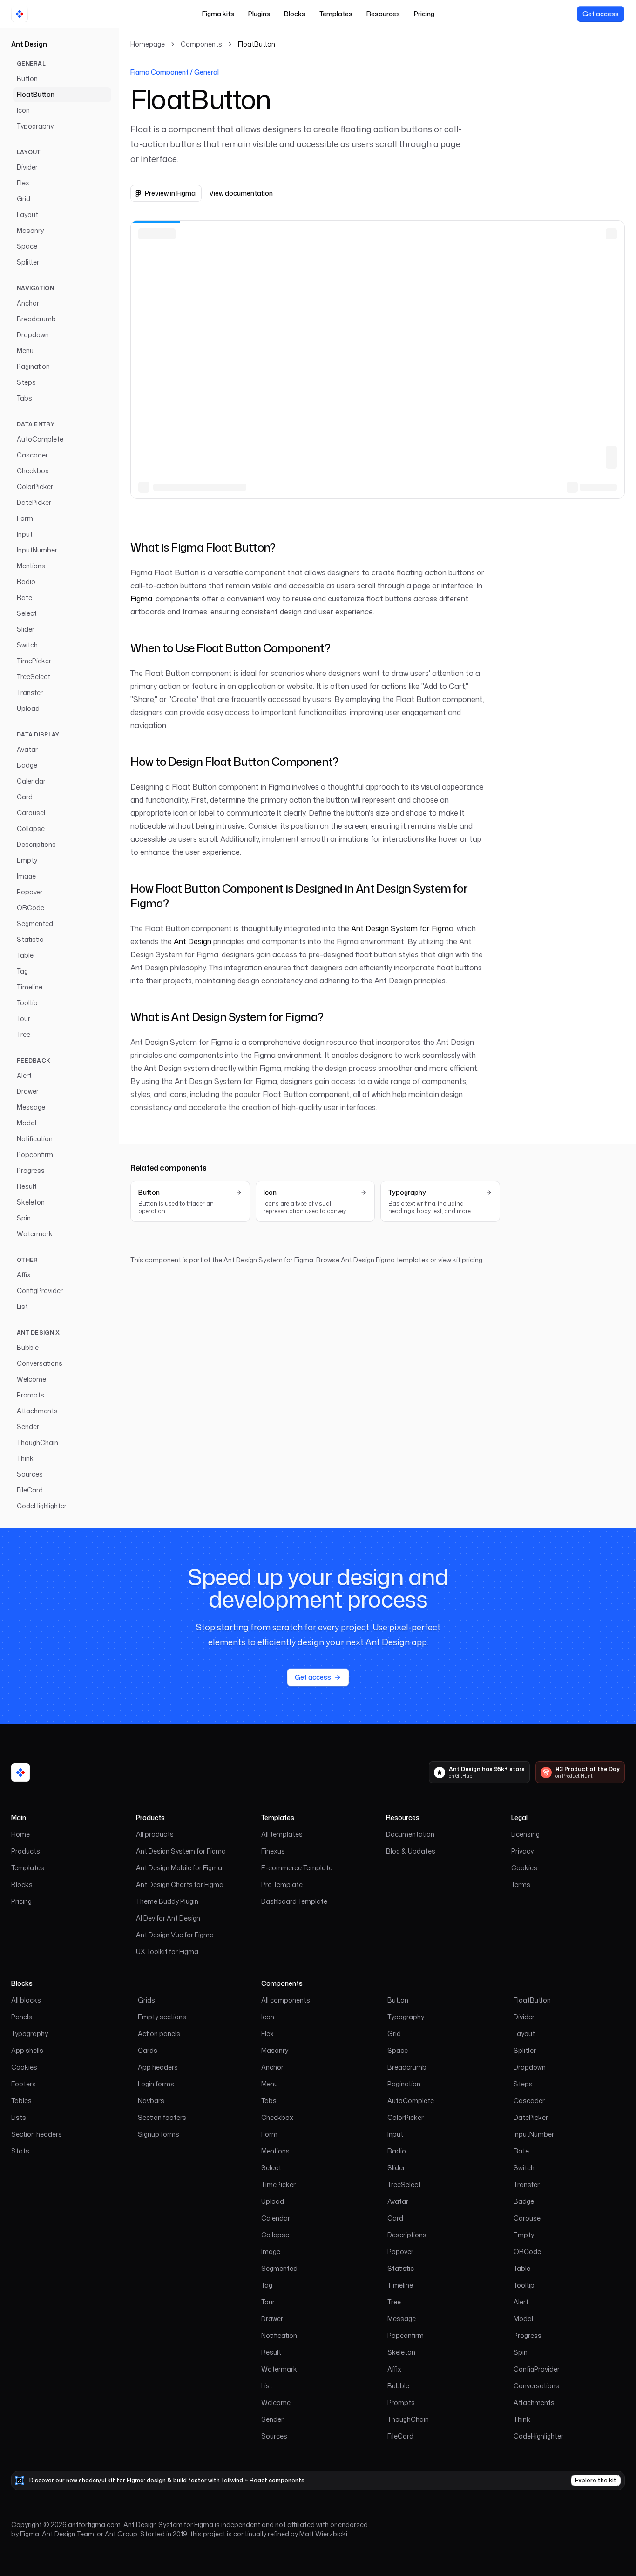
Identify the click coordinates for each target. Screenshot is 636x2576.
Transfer (30, 692)
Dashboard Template (294, 1901)
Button (27, 78)
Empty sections (162, 2017)
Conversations (40, 1363)
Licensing (525, 1834)
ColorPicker (35, 487)
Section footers (162, 2117)
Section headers (37, 2134)
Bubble (28, 1347)
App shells (27, 2050)
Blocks (295, 14)
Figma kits (218, 14)
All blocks (26, 2000)
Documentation (410, 1834)
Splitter (28, 262)
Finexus (273, 1851)
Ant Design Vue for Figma (175, 1935)
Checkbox (33, 471)
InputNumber (37, 550)
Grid (24, 199)
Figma (141, 599)
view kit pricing (460, 1260)
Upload (28, 708)
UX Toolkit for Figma (167, 1952)
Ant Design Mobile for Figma (179, 1868)
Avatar (27, 749)
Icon (23, 110)
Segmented (35, 923)
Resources (383, 14)
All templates (282, 1834)
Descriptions (36, 844)
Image (26, 876)
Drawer (28, 1091)
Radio (26, 582)
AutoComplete (40, 439)
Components (201, 44)
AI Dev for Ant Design (168, 1918)
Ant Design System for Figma (402, 928)
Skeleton (31, 1202)
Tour (24, 1019)
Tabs (24, 398)
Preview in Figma (170, 193)
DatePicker (34, 502)
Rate (24, 597)
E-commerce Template (297, 1868)
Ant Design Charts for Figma (180, 1884)
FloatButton (36, 94)
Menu (25, 351)
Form (25, 518)
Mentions (31, 566)
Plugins (259, 14)
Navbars (151, 2101)
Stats (20, 2151)
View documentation (241, 193)
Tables (21, 2101)
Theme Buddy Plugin (167, 1901)
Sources (30, 1474)
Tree (24, 1034)
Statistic (30, 939)
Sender (28, 1427)
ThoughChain (37, 1442)
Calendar (31, 781)
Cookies (524, 1868)
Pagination (33, 366)
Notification (35, 1139)
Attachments (37, 1411)
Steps (26, 382)
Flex (23, 183)
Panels (22, 2017)
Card (25, 797)
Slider (26, 629)
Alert (24, 1075)
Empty (27, 860)
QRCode (30, 908)
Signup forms (159, 2134)
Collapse (31, 828)
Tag (22, 971)
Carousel (31, 813)
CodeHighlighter (42, 1506)
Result (27, 1186)
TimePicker (34, 661)
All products (155, 1834)
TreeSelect (34, 677)
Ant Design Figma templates (385, 1260)
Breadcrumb (36, 319)
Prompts (30, 1395)
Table (25, 955)
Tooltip (27, 1003)
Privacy (522, 1851)
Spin (24, 1218)
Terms (521, 1884)
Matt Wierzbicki (323, 2534)
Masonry (30, 230)
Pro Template (282, 1884)
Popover (30, 892)
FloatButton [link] (257, 44)
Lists (19, 2117)
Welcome (31, 1379)
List (22, 1306)
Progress (31, 1170)
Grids (146, 2000)
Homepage (148, 44)
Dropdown (33, 335)
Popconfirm (35, 1155)
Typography (35, 126)
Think (25, 1458)
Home (20, 1834)
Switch (27, 645)
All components (286, 2000)
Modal (27, 1123)
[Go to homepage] (20, 14)
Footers (24, 2084)
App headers (158, 2067)
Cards (148, 2050)
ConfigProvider (40, 1291)
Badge (27, 765)
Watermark (35, 1234)
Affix (24, 1275)
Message (31, 1107)
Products (26, 1851)
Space (27, 246)
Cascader (32, 455)
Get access (601, 14)
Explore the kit (596, 2480)
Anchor (28, 303)
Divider (27, 167)
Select (27, 613)
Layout (27, 215)
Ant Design (29, 44)
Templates (336, 14)
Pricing (424, 14)
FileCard (30, 1490)
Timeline (30, 987)
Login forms (156, 2084)
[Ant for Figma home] (20, 1772)
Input (25, 534)
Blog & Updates (411, 1851)
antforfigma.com (94, 2525)
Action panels (159, 2034)
